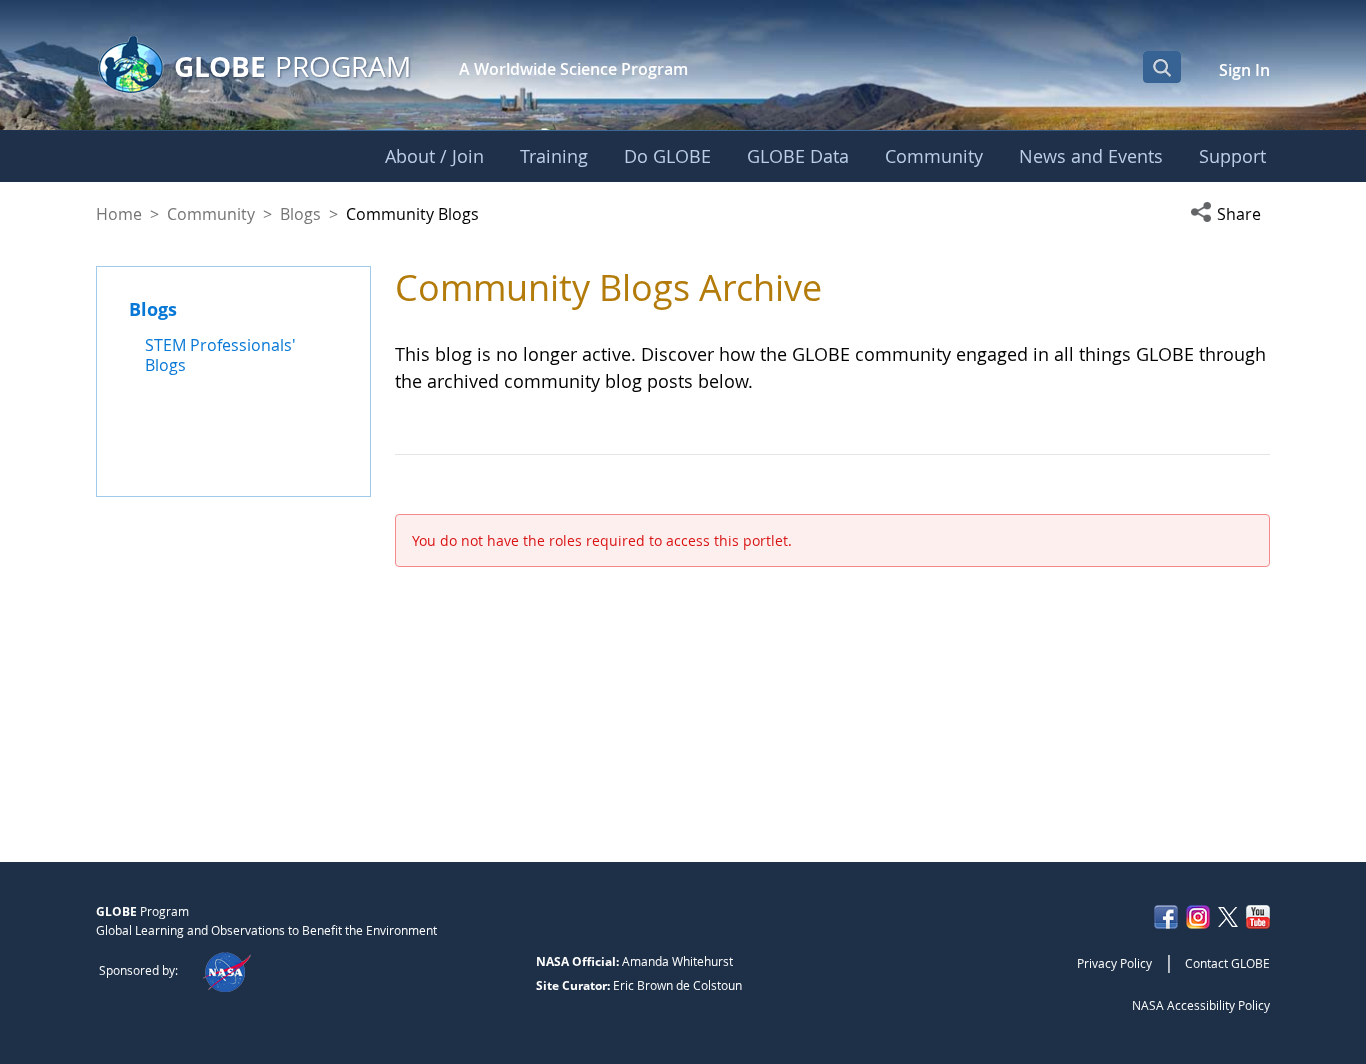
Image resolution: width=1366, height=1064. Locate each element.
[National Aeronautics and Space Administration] (226, 970)
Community (211, 214)
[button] (1230, 214)
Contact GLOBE (1227, 963)
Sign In (1244, 70)
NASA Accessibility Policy (1201, 1005)
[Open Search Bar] (1162, 67)
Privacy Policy (1114, 963)
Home (119, 214)
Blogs (300, 214)
